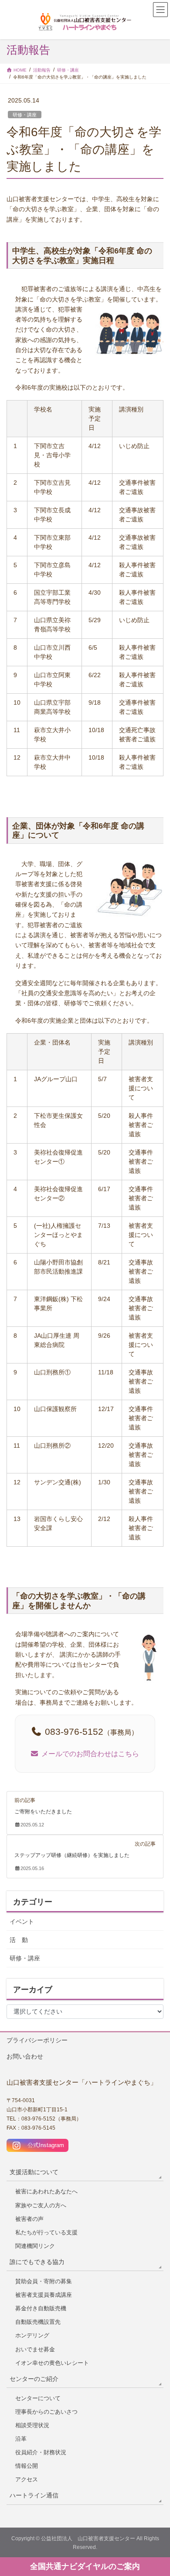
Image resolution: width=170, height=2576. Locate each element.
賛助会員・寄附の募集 (44, 2281)
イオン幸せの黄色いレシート (52, 2363)
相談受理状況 (32, 2425)
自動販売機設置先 (38, 2322)
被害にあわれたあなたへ (46, 2191)
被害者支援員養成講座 (44, 2295)
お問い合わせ (25, 2056)
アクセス (27, 2479)
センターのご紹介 (34, 2379)
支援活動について (34, 2172)
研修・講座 (25, 115)
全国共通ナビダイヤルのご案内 (85, 2566)
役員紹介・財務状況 (41, 2452)
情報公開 (27, 2466)
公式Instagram (43, 2145)
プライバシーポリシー (37, 2040)
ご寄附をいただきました (43, 1812)
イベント (22, 1922)
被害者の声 (29, 2219)
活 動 (19, 1940)
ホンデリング (32, 2335)
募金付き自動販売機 (41, 2308)
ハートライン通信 (34, 2495)
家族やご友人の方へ (41, 2205)
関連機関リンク (35, 2246)
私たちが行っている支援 (46, 2232)
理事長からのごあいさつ (46, 2412)
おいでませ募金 (35, 2349)
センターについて (38, 2398)
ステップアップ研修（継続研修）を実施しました (72, 1855)
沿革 (21, 2439)
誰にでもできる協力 (37, 2262)
